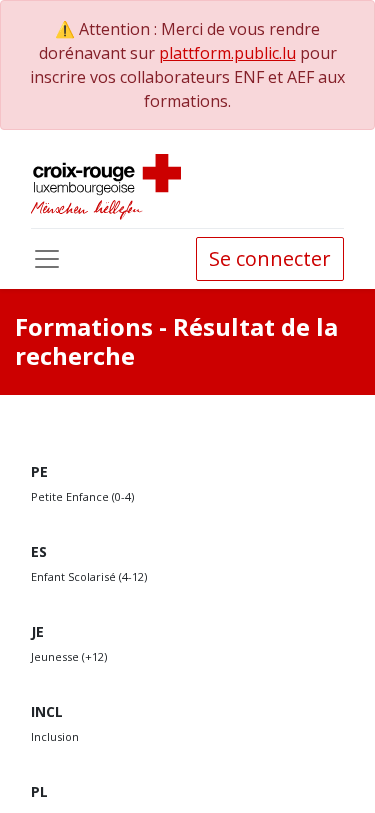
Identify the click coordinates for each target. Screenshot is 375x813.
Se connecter (270, 258)
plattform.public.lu (227, 53)
